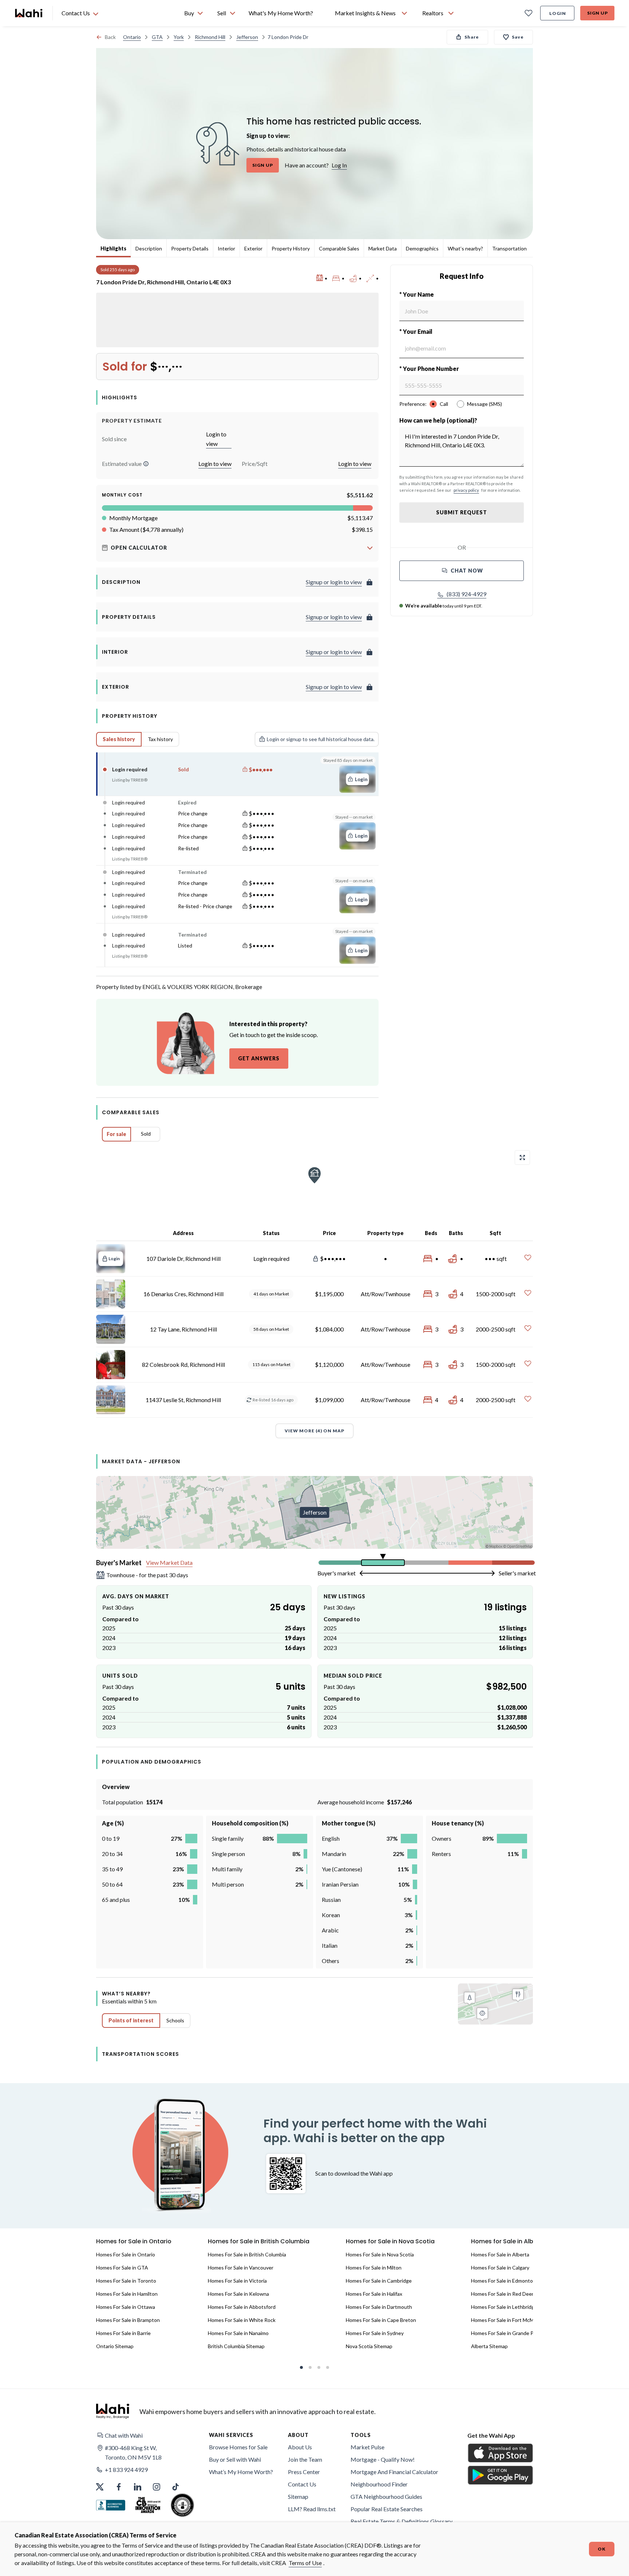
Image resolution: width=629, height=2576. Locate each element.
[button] (146, 464)
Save (518, 37)
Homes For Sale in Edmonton (503, 2281)
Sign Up (598, 13)
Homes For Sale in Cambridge (379, 2281)
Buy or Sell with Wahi (235, 2459)
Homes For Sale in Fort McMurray (508, 2320)
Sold (146, 1134)
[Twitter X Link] (100, 2487)
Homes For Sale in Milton (374, 2268)
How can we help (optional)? (438, 420)
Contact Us (302, 2484)
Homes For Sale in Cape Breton (381, 2320)
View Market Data (169, 1562)
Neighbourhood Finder (379, 2484)
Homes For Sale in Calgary (500, 2268)
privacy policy (466, 490)
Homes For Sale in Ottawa (126, 2307)
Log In (339, 165)
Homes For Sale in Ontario (126, 2254)
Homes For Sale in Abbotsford (242, 2307)
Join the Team (305, 2459)
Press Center (304, 2472)
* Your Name (417, 294)
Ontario (132, 37)
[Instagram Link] (157, 2487)
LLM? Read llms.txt (312, 2509)
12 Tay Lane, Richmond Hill (183, 1329)
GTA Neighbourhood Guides (386, 2496)
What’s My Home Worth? (241, 2472)
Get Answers (259, 1058)
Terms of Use (305, 2563)
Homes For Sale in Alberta (500, 2254)
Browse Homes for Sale (238, 2447)
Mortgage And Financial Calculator (394, 2472)
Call (444, 404)
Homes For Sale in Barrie (123, 2333)
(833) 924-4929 (466, 594)
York (179, 37)
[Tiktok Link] (175, 2487)
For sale (116, 1134)
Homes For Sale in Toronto (126, 2281)
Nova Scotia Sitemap (369, 2346)
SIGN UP (263, 165)
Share (472, 37)
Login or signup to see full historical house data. (321, 739)
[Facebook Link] (119, 2487)
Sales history (119, 739)
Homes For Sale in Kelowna (238, 2294)
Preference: (413, 404)
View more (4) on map (314, 1431)
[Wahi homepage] (29, 13)
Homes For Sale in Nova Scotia (380, 2254)
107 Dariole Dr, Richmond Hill (183, 1259)
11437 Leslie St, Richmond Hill (183, 1400)
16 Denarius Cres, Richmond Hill (183, 1294)
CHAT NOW (467, 571)
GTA (157, 37)
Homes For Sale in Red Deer (502, 2294)
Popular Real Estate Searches (387, 2509)
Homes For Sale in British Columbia (247, 2254)
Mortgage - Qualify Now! (383, 2459)
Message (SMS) (484, 404)
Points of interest (131, 2020)
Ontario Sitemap (115, 2346)
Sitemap (298, 2496)
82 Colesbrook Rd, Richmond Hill (183, 1364)
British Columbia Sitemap (236, 2346)
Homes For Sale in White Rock (242, 2320)
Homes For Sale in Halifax (374, 2294)
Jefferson (247, 37)
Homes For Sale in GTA (122, 2268)
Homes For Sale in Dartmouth (379, 2307)
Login (558, 13)
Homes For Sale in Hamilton (127, 2294)
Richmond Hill (210, 37)
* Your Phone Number (429, 369)
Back (110, 37)
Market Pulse (367, 2447)
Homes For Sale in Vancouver (241, 2268)
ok (602, 2549)
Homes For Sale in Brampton (128, 2320)
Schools (175, 2020)
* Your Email (416, 331)
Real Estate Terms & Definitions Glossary (401, 2521)
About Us (300, 2447)
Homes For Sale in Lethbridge (504, 2307)
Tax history (160, 739)
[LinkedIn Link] (138, 2487)
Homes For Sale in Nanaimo (238, 2333)
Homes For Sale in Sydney (375, 2333)
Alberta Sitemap (489, 2346)
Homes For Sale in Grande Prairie (508, 2333)
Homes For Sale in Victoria (237, 2281)
